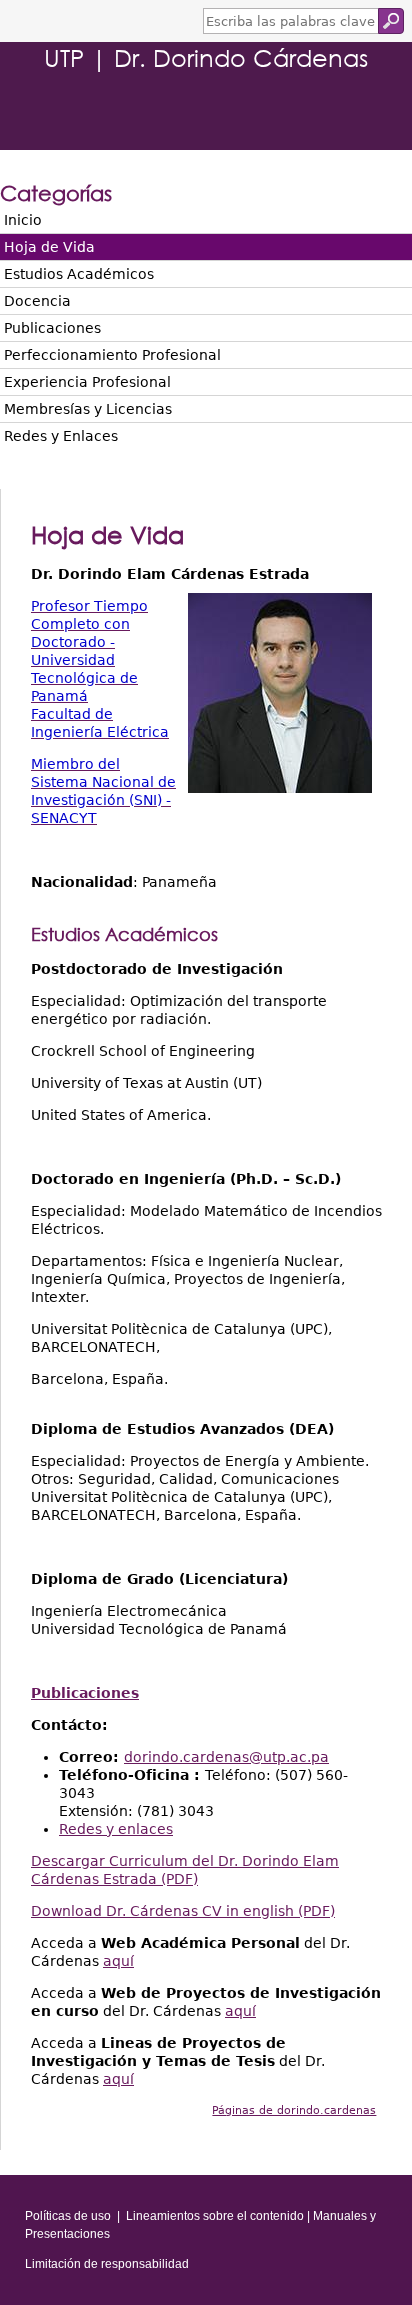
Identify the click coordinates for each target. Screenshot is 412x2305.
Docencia (37, 301)
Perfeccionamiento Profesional (112, 355)
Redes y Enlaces (61, 436)
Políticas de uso (68, 2216)
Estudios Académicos (79, 274)
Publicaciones (52, 328)
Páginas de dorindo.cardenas (294, 2110)
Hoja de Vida (49, 247)
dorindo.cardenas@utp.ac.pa (226, 1757)
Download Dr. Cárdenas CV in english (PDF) (183, 1911)
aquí (118, 1961)
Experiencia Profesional (87, 382)
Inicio (23, 220)
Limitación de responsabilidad (107, 2264)
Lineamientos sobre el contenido (215, 2216)
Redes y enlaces (116, 1829)
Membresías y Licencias (88, 409)
